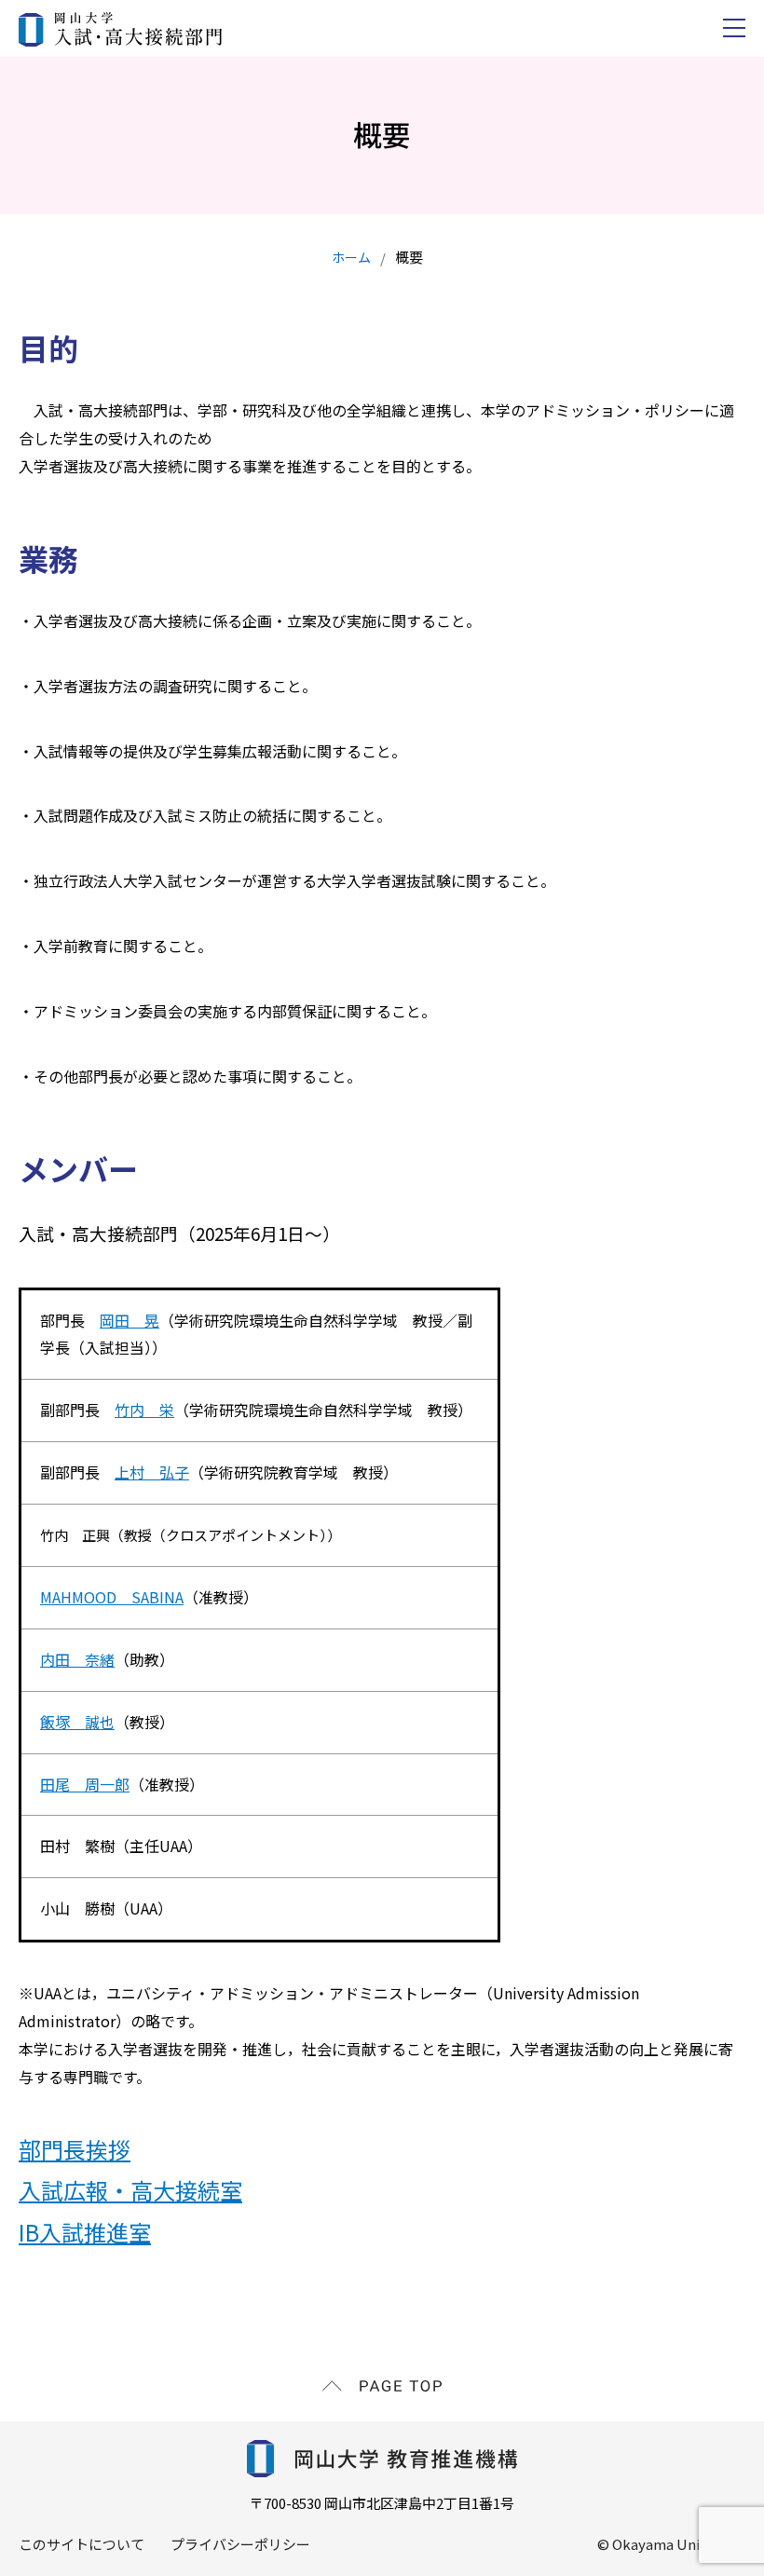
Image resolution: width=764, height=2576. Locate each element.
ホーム (351, 257)
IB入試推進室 (85, 2232)
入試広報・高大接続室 (130, 2190)
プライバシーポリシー (240, 2544)
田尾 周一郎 (85, 1784)
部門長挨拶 (75, 2149)
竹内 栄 (144, 1410)
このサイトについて (82, 2544)
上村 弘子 (152, 1472)
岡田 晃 (130, 1320)
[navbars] (734, 28)
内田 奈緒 (77, 1659)
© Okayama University (671, 2544)
